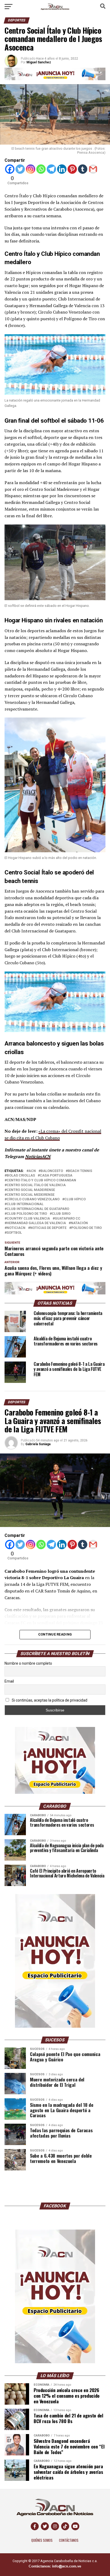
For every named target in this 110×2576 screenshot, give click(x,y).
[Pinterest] (72, 169)
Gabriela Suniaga (38, 1444)
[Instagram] (31, 169)
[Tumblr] (83, 169)
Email (9, 1681)
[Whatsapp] (41, 169)
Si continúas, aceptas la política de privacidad (49, 1700)
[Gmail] (93, 169)
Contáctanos (69, 2540)
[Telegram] (51, 169)
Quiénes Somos (42, 2540)
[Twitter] (20, 169)
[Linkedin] (62, 169)
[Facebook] (10, 169)
